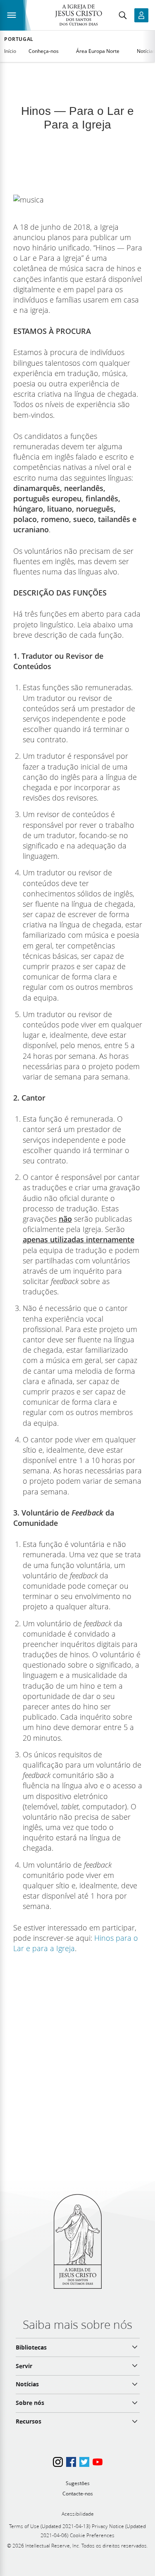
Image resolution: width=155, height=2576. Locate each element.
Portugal (19, 39)
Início (10, 51)
